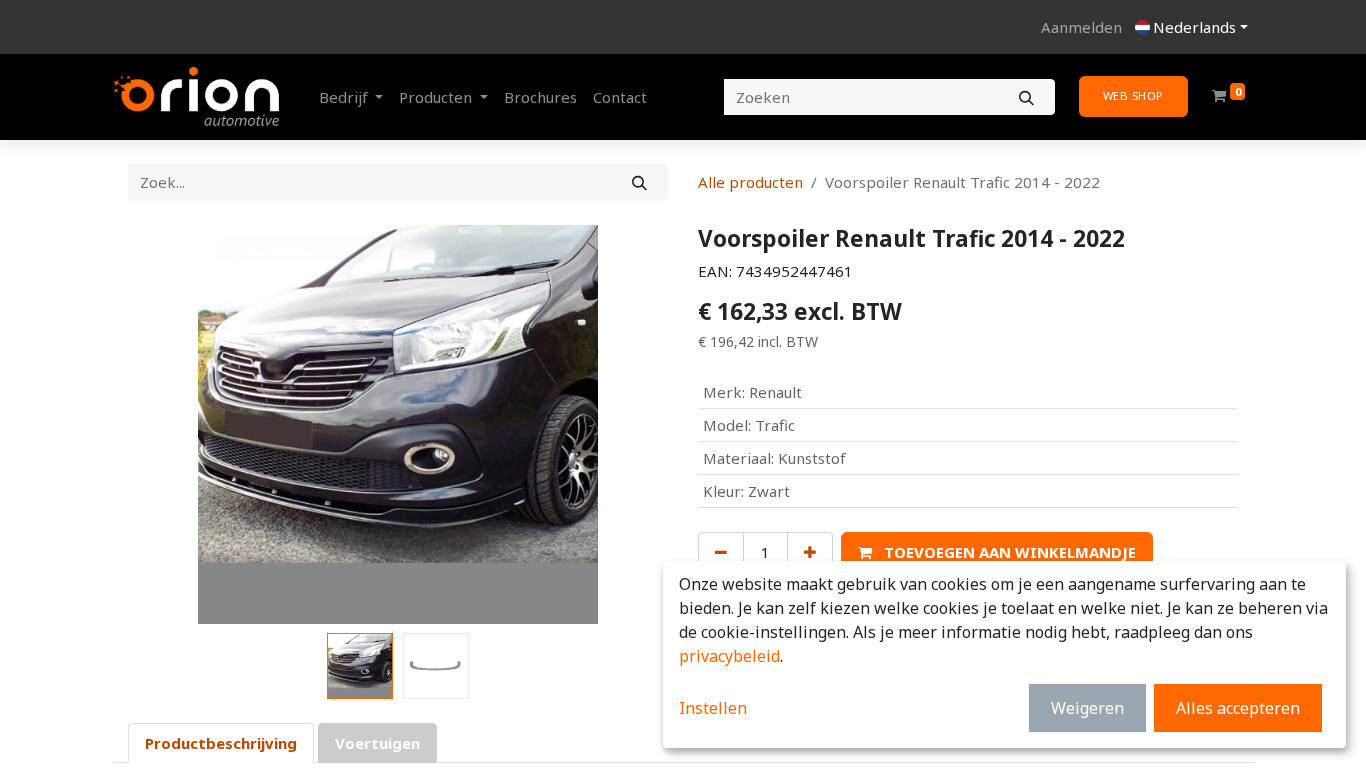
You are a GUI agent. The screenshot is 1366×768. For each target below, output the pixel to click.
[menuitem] (540, 97)
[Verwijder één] (721, 552)
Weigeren (1087, 708)
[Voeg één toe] (810, 552)
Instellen (713, 708)
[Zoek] (639, 182)
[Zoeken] (1026, 97)
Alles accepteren (1238, 708)
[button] (168, 425)
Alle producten (750, 182)
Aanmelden (1081, 27)
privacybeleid (729, 656)
